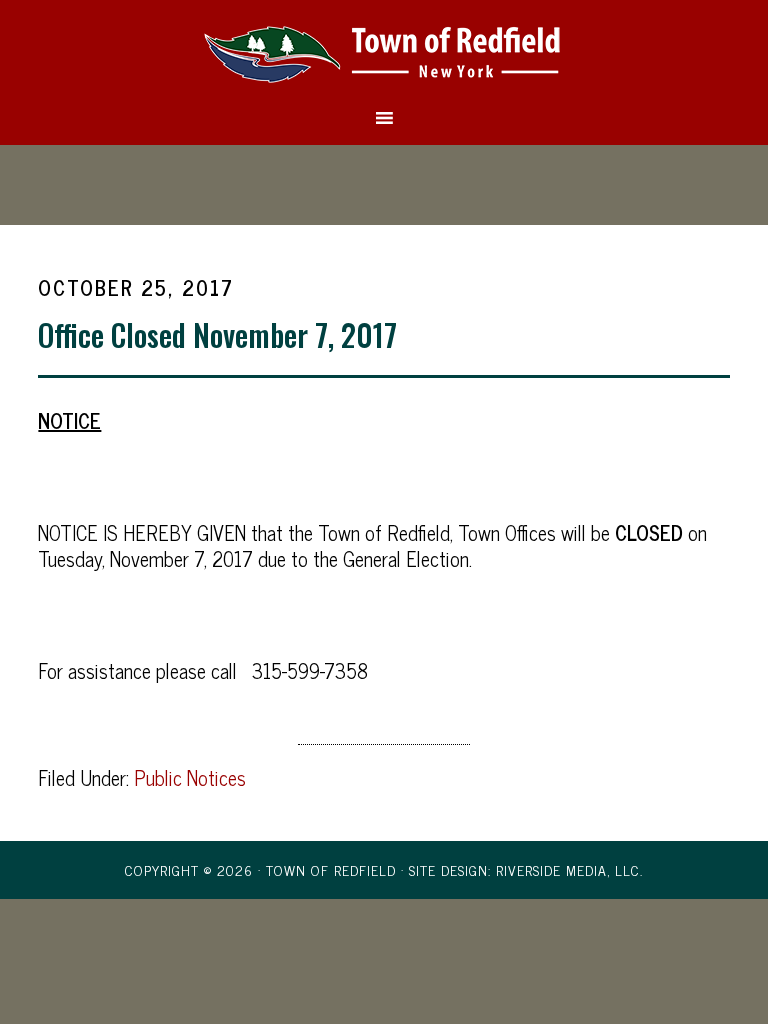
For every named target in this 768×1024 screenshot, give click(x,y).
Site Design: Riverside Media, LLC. (526, 869)
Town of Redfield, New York (383, 53)
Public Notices (190, 777)
